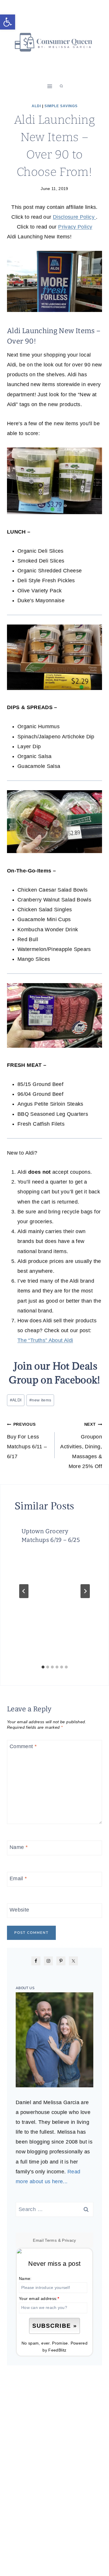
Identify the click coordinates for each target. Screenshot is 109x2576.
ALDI (16, 1400)
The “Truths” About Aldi (45, 1340)
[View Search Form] (61, 86)
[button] (8, 22)
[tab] (43, 1667)
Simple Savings (61, 106)
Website (19, 1910)
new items (40, 1400)
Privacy (69, 2240)
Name (19, 1847)
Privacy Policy (75, 227)
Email (18, 1878)
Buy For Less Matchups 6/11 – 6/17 (27, 1441)
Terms (51, 2240)
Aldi (36, 106)
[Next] (85, 1591)
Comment (23, 1747)
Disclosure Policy (74, 217)
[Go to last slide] (24, 1591)
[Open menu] (50, 86)
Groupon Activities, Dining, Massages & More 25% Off (81, 1446)
